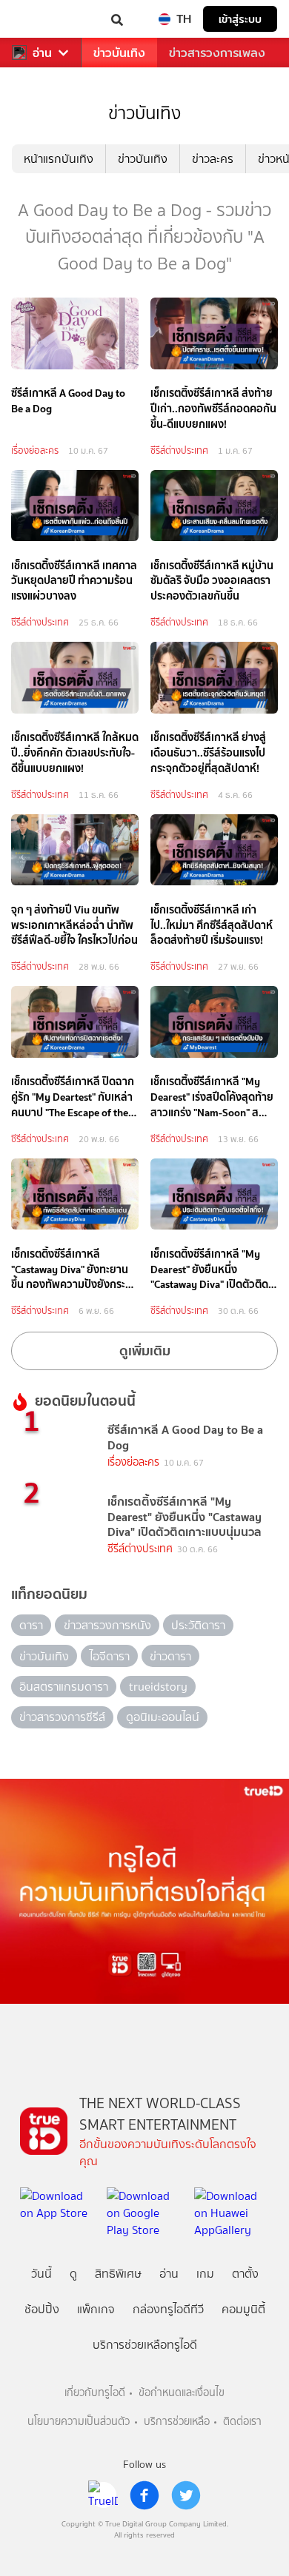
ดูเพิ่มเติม (145, 1351)
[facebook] (144, 2495)
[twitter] (186, 2495)
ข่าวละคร (213, 159)
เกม (205, 2274)
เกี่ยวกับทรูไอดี (95, 2393)
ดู (73, 2274)
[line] (103, 2495)
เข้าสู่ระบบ (240, 19)
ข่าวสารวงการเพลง (217, 53)
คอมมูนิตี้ (243, 2309)
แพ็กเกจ (96, 2309)
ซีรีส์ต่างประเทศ (179, 450)
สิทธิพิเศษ (118, 2274)
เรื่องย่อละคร (35, 450)
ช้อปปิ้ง (42, 2309)
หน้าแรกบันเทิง (59, 159)
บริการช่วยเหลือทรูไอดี (145, 2345)
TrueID (41, 19)
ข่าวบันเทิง (119, 53)
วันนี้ (41, 2274)
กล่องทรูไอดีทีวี (168, 2309)
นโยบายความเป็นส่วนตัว (79, 2422)
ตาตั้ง (245, 2274)
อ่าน (42, 53)
